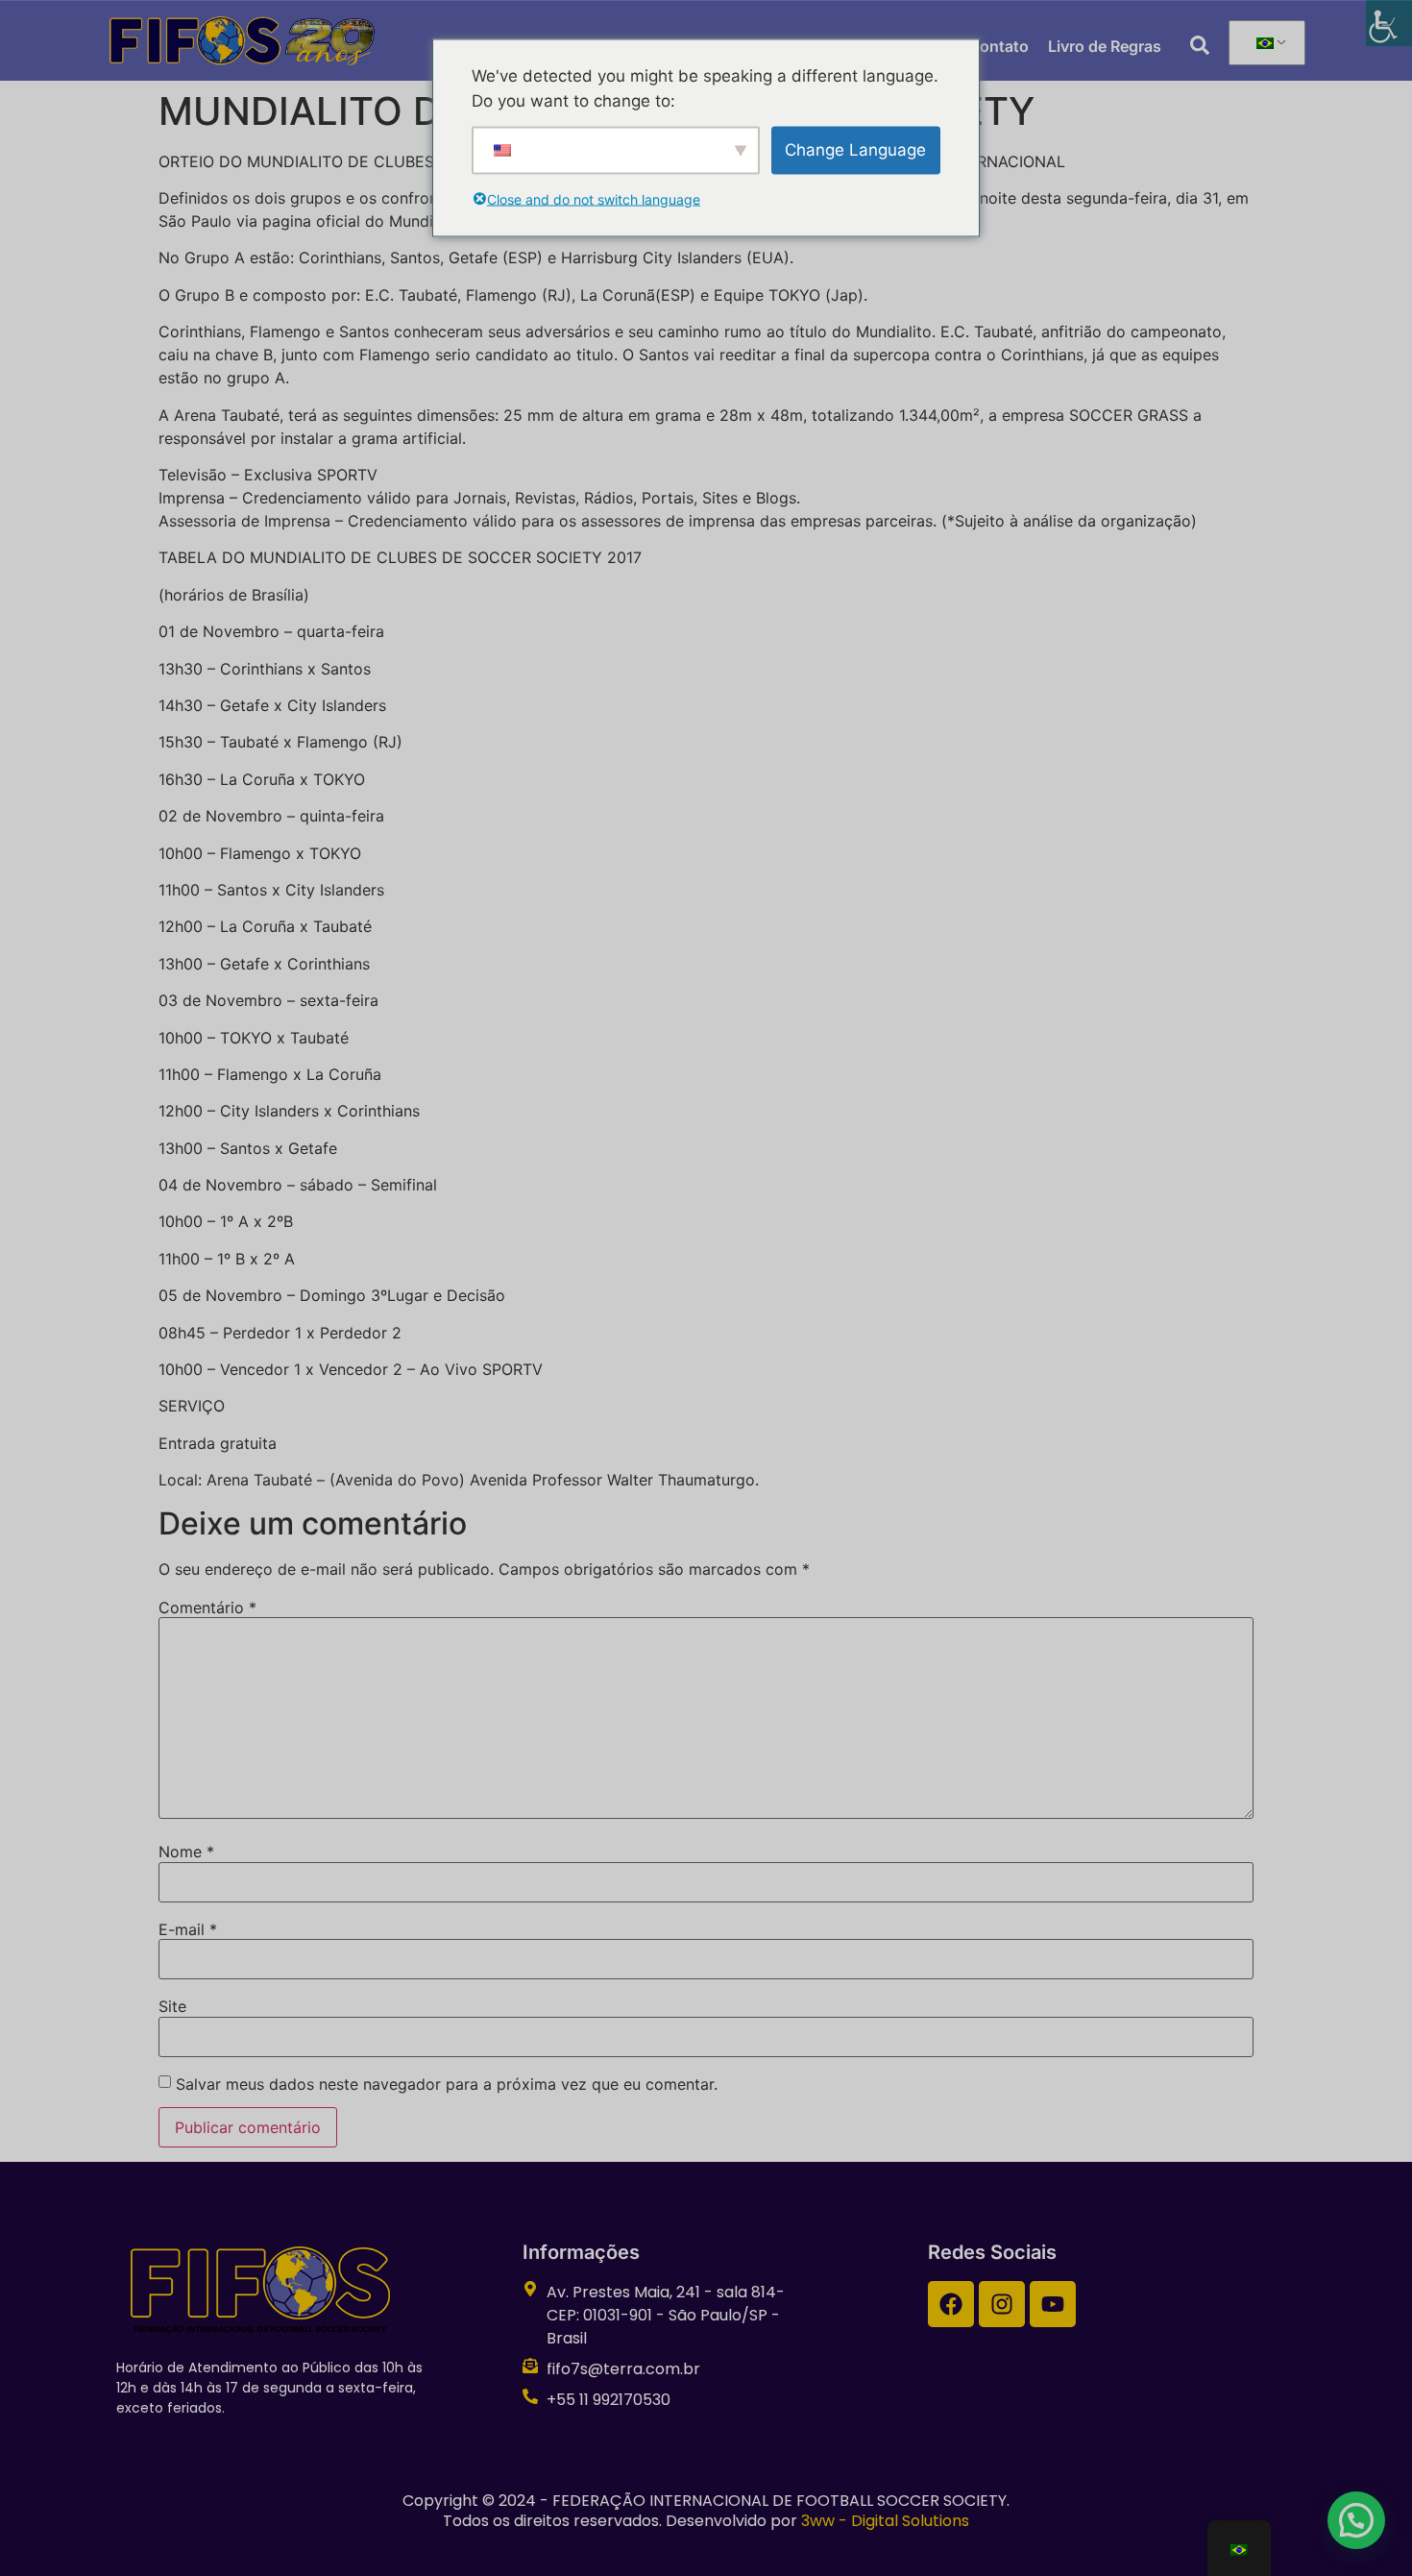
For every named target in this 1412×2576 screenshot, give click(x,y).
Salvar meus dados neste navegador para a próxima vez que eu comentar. (447, 2084)
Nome (186, 1852)
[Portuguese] (1264, 43)
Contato (998, 46)
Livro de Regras (1105, 46)
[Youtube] (1053, 2304)
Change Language (855, 149)
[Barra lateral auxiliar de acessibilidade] (1389, 23)
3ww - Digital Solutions (885, 2521)
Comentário (207, 1607)
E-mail (188, 1929)
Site (172, 2006)
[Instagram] (1002, 2304)
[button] (1356, 2520)
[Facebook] (951, 2304)
